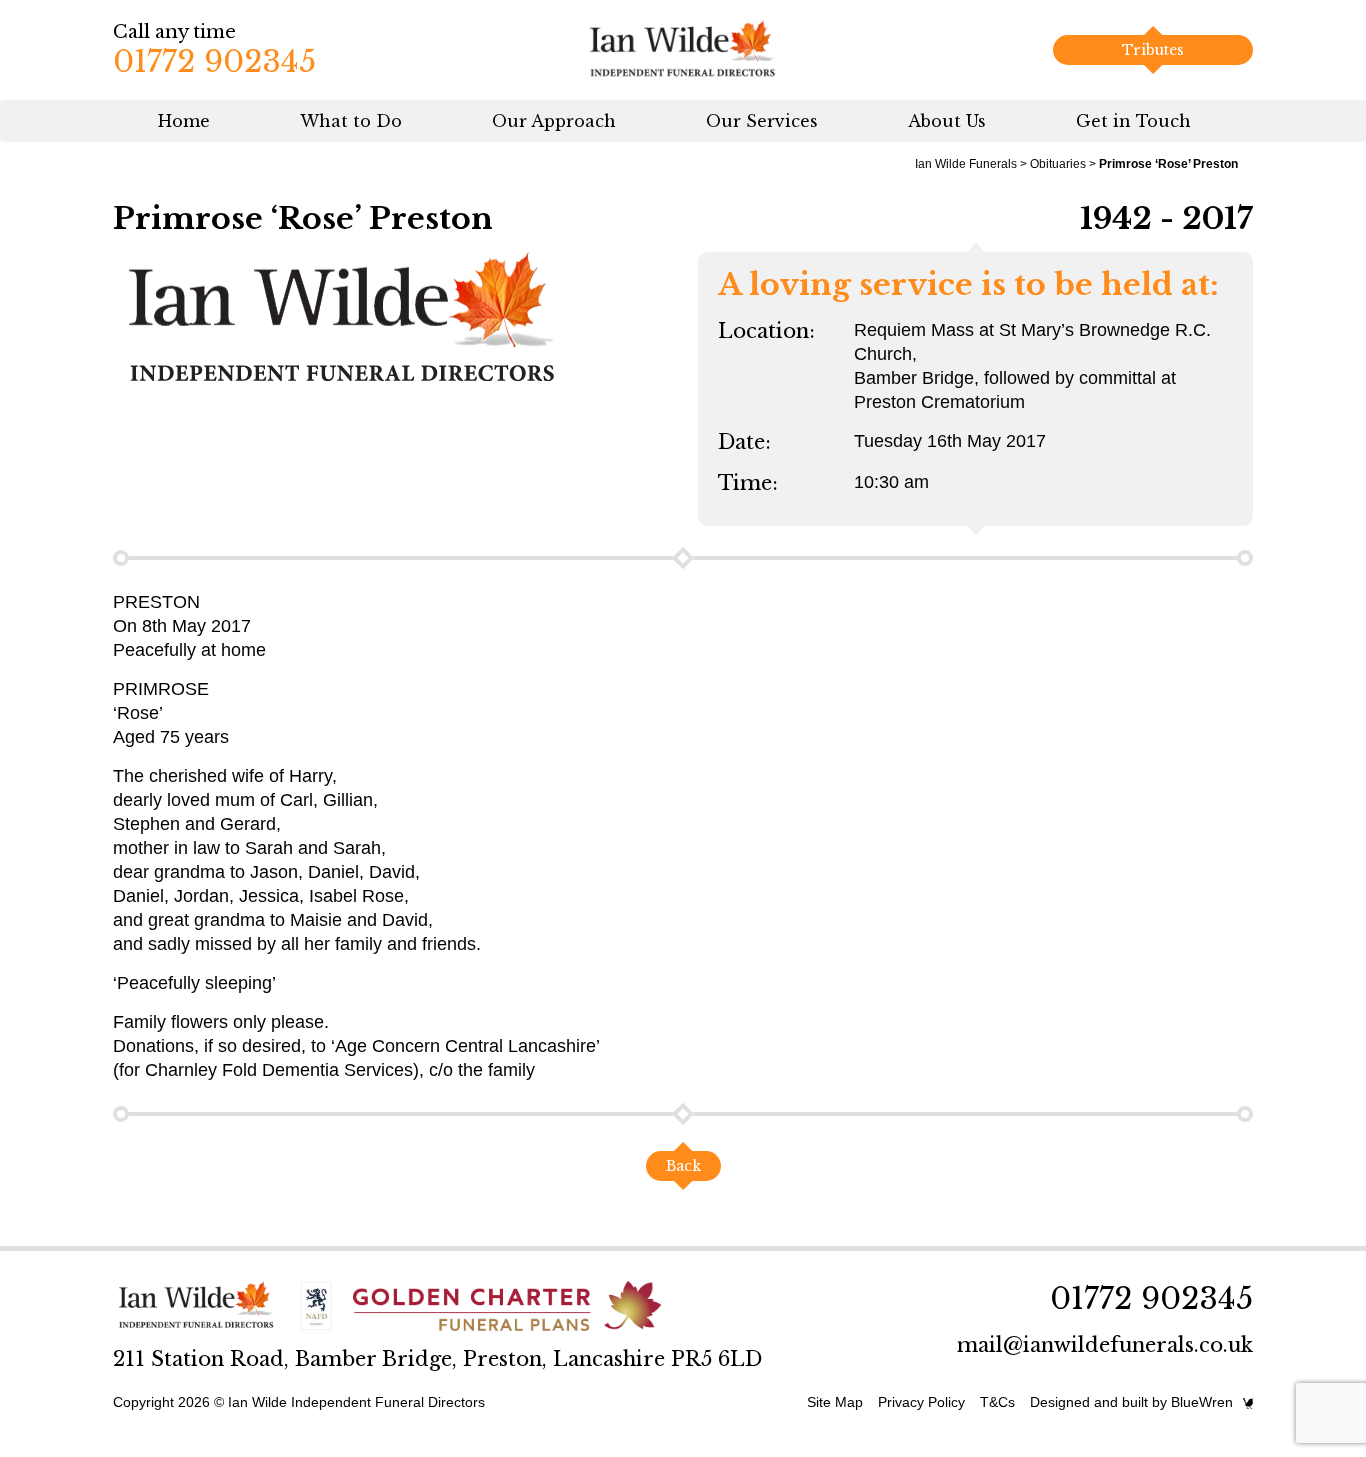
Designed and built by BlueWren (1131, 1402)
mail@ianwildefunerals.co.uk (1105, 1345)
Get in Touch (1133, 121)
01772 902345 (214, 61)
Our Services (762, 121)
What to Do (351, 121)
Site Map (835, 1402)
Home (184, 121)
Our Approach (554, 121)
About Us (947, 121)
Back (683, 1166)
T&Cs (997, 1402)
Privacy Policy (921, 1402)
